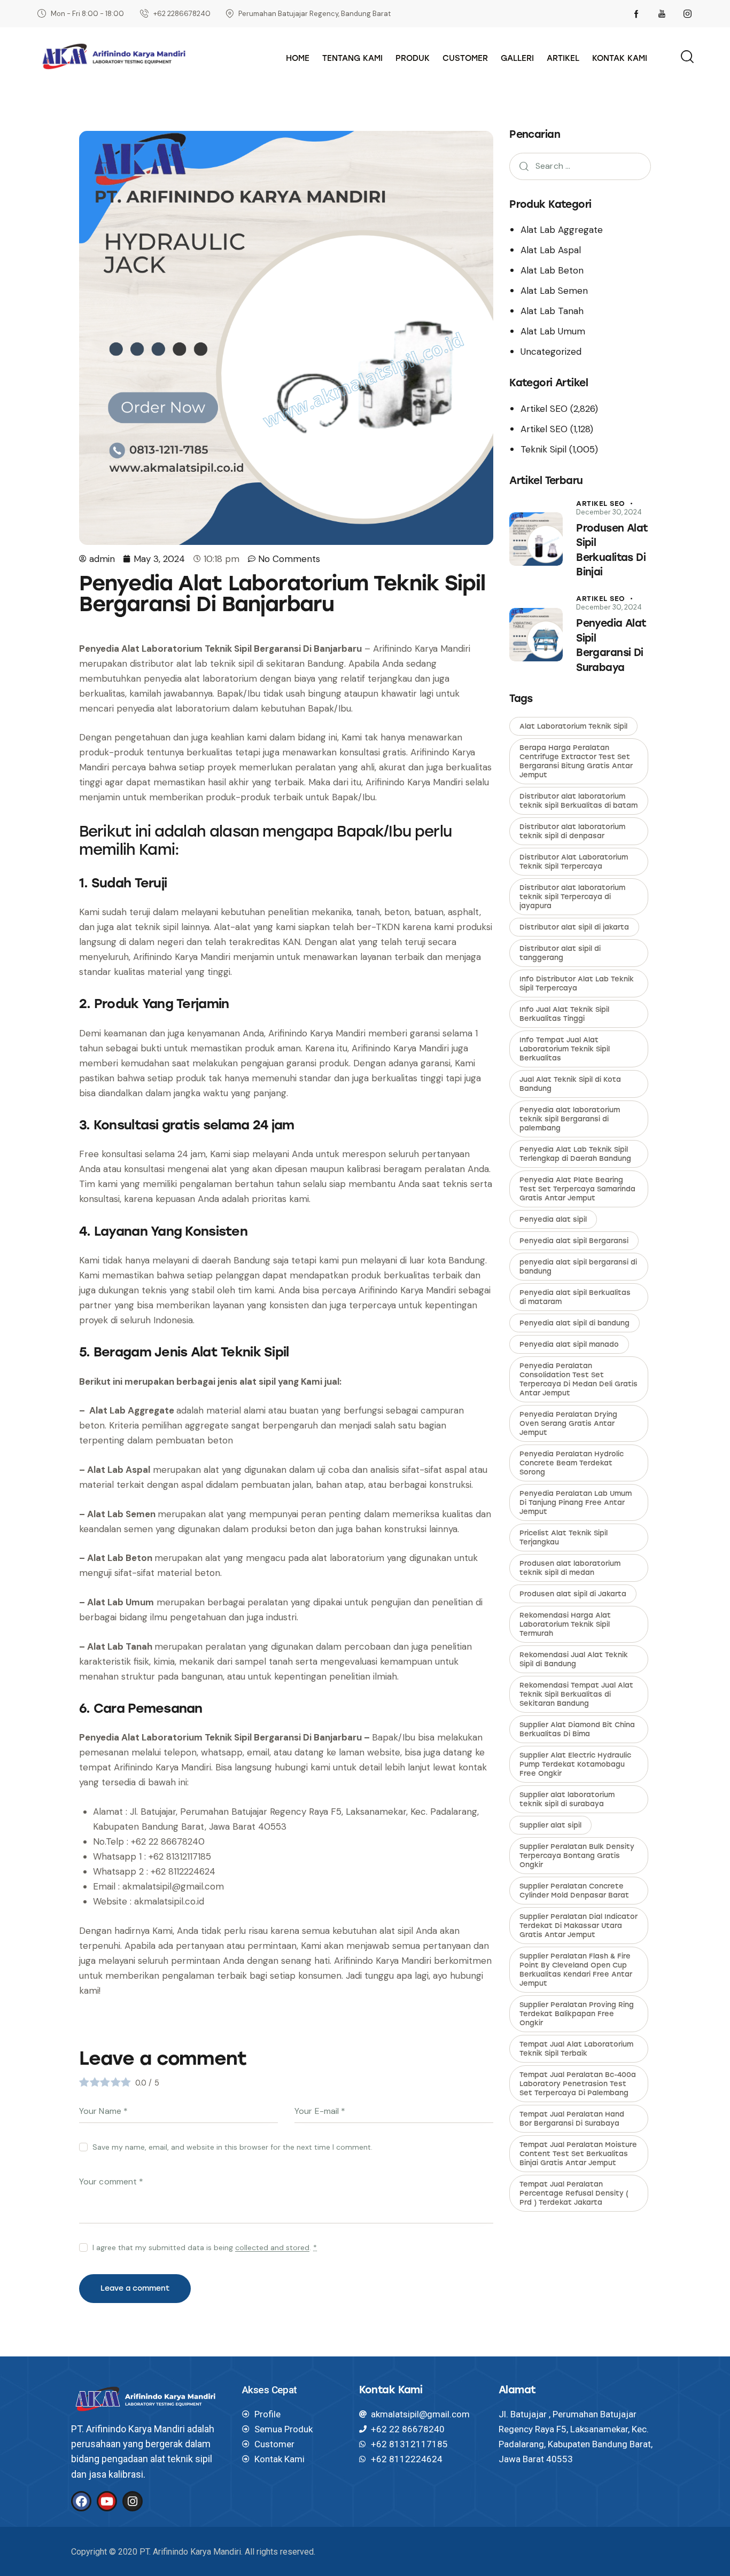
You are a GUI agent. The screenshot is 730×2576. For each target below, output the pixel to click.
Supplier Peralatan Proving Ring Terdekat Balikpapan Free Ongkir (577, 2014)
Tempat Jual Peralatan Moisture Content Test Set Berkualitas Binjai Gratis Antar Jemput (578, 2154)
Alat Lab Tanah (552, 311)
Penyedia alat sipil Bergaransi (574, 1241)
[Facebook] (81, 2501)
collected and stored (272, 2248)
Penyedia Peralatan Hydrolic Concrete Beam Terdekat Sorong (572, 1463)
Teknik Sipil (543, 449)
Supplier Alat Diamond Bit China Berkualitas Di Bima (577, 1729)
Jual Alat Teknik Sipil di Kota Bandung (570, 1084)
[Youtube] (107, 2501)
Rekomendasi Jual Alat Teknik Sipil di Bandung (574, 1659)
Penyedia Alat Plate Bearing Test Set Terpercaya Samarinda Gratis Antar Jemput (577, 1189)
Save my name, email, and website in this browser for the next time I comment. (232, 2147)
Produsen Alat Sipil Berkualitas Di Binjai (612, 550)
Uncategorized (551, 352)
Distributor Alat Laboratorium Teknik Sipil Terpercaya (574, 862)
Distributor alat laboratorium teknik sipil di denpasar (572, 831)
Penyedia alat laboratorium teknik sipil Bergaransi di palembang (570, 1119)
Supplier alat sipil (550, 1825)
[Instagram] (133, 2501)
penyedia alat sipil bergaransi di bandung (578, 1267)
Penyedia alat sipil (553, 1219)
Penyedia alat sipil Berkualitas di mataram (575, 1297)
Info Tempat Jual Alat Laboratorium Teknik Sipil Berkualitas (565, 1049)
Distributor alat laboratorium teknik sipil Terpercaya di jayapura (572, 897)
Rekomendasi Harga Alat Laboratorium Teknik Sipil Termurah (565, 1624)
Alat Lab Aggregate (562, 230)
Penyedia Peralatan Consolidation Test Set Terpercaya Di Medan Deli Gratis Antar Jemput (578, 1379)
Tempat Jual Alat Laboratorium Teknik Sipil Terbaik (576, 2049)
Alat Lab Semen (554, 291)
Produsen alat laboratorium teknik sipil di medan (570, 1568)
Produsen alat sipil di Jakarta (573, 1594)
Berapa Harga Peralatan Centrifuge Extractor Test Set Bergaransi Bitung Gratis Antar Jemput (576, 761)
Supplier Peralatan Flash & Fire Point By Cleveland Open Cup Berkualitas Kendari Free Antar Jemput (576, 1970)
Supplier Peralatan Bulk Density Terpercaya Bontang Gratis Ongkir (577, 1856)
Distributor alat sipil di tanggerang (560, 953)
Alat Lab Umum (553, 331)
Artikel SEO (544, 409)
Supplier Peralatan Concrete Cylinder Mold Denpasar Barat (574, 1891)
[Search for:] (580, 166)
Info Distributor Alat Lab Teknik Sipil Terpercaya (577, 983)
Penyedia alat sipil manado (569, 1344)
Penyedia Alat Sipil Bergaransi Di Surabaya (611, 645)
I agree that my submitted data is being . (205, 2247)
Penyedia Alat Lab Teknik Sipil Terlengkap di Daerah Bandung (575, 1154)
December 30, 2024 (609, 512)
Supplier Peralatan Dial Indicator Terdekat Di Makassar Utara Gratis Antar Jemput (578, 1926)
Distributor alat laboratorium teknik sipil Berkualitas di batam (578, 801)
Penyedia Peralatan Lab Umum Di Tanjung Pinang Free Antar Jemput (576, 1502)
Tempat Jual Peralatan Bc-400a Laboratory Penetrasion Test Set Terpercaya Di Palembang (578, 2084)
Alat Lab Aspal (551, 250)
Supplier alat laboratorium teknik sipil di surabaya (567, 1799)
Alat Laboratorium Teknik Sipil (573, 726)
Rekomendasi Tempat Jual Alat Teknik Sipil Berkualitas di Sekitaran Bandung (576, 1694)
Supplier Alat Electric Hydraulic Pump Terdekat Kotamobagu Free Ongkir (575, 1764)
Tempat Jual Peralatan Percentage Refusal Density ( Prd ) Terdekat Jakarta (574, 2193)
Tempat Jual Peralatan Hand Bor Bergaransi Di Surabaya (572, 2119)
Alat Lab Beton (552, 270)
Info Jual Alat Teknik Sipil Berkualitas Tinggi (564, 1014)
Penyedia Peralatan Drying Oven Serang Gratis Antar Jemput (568, 1423)
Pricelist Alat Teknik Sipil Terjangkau (564, 1537)
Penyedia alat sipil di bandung (574, 1323)
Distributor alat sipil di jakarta (574, 927)
